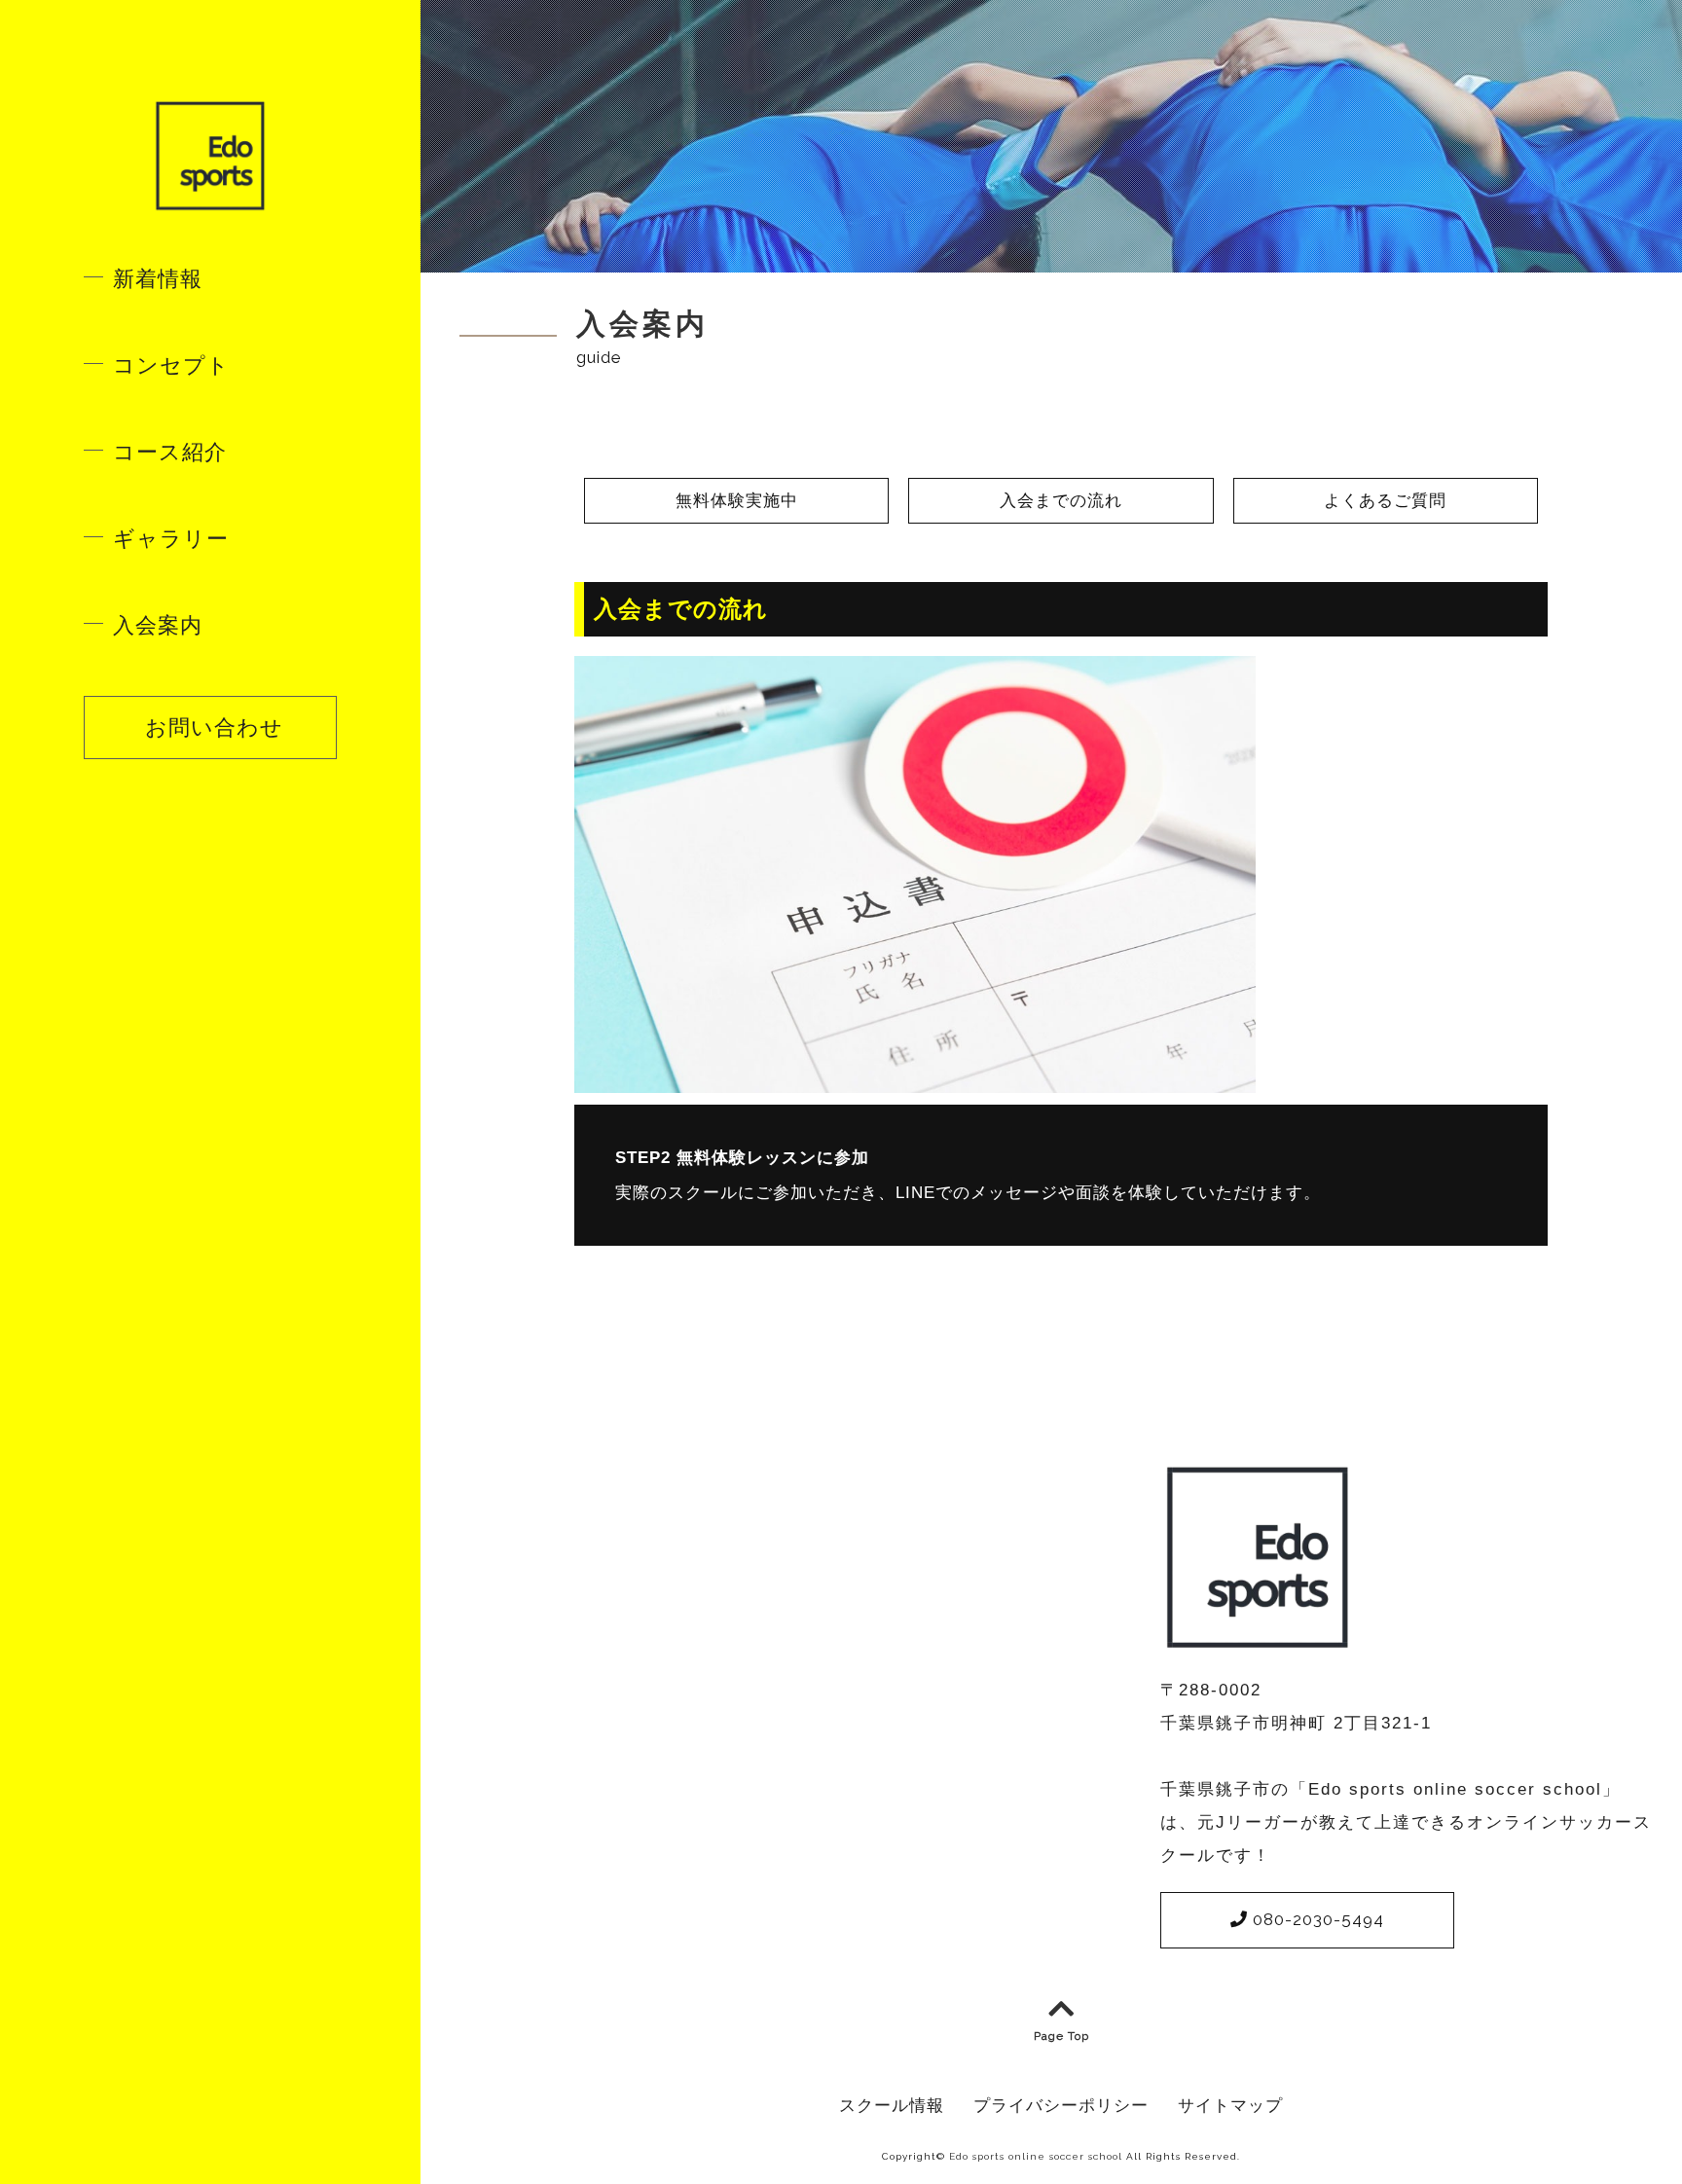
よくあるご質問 (1385, 501)
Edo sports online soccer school (1036, 2156)
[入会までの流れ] (915, 1080)
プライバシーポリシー (1061, 2105)
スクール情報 (892, 2105)
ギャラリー (171, 539)
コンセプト (171, 365)
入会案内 (158, 625)
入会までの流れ (1061, 501)
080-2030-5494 (1316, 1919)
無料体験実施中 (737, 501)
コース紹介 (170, 452)
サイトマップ (1230, 2105)
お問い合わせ (211, 727)
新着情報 (158, 279)
